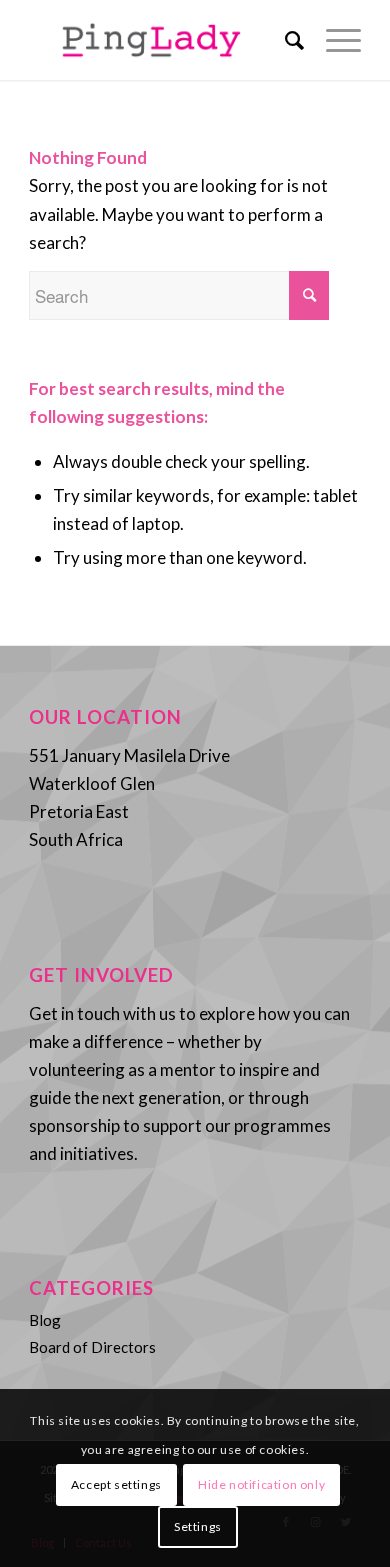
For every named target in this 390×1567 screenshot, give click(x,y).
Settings (198, 1526)
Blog (45, 1320)
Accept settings (116, 1484)
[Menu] (333, 40)
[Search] (285, 40)
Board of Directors (92, 1347)
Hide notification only (261, 1484)
